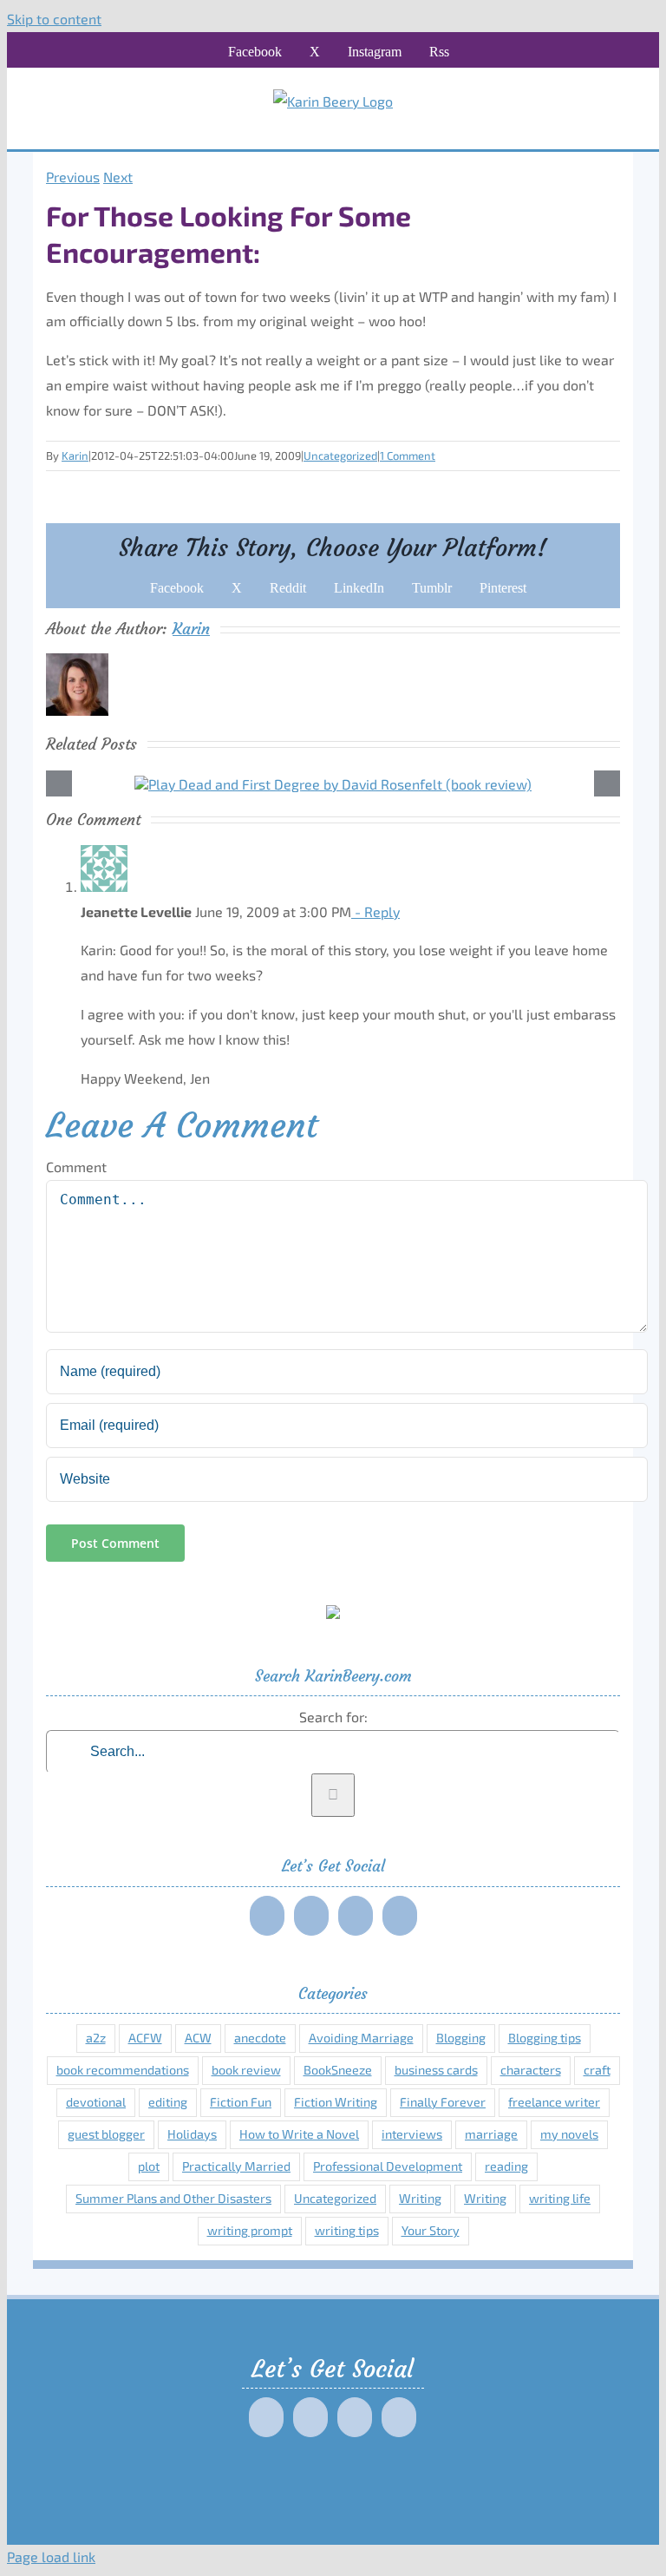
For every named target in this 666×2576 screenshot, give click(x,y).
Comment (76, 1167)
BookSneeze (338, 2070)
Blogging (461, 2038)
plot (149, 2166)
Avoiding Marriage (361, 2038)
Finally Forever (443, 2102)
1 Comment (408, 456)
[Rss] (400, 1916)
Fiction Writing (336, 2102)
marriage (491, 2134)
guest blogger (106, 2134)
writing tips (347, 2230)
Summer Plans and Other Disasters (173, 2198)
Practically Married (236, 2166)
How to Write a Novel (299, 2134)
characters (531, 2070)
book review (246, 2070)
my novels (569, 2134)
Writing (420, 2198)
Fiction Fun (241, 2102)
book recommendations (123, 2070)
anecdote (260, 2038)
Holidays (192, 2134)
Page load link (51, 2556)
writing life (560, 2198)
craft (597, 2070)
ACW (198, 2038)
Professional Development (388, 2166)
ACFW (145, 2038)
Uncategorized (340, 456)
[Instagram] (356, 1916)
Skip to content (54, 19)
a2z (96, 2038)
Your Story (431, 2230)
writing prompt (250, 2230)
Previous (73, 177)
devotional (96, 2102)
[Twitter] (311, 1916)
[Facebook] (267, 1916)
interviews (412, 2134)
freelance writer (554, 2102)
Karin (75, 456)
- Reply (375, 911)
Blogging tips (545, 2038)
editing (168, 2102)
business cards (436, 2070)
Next (118, 177)
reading (506, 2166)
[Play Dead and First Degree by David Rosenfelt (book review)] (333, 784)
